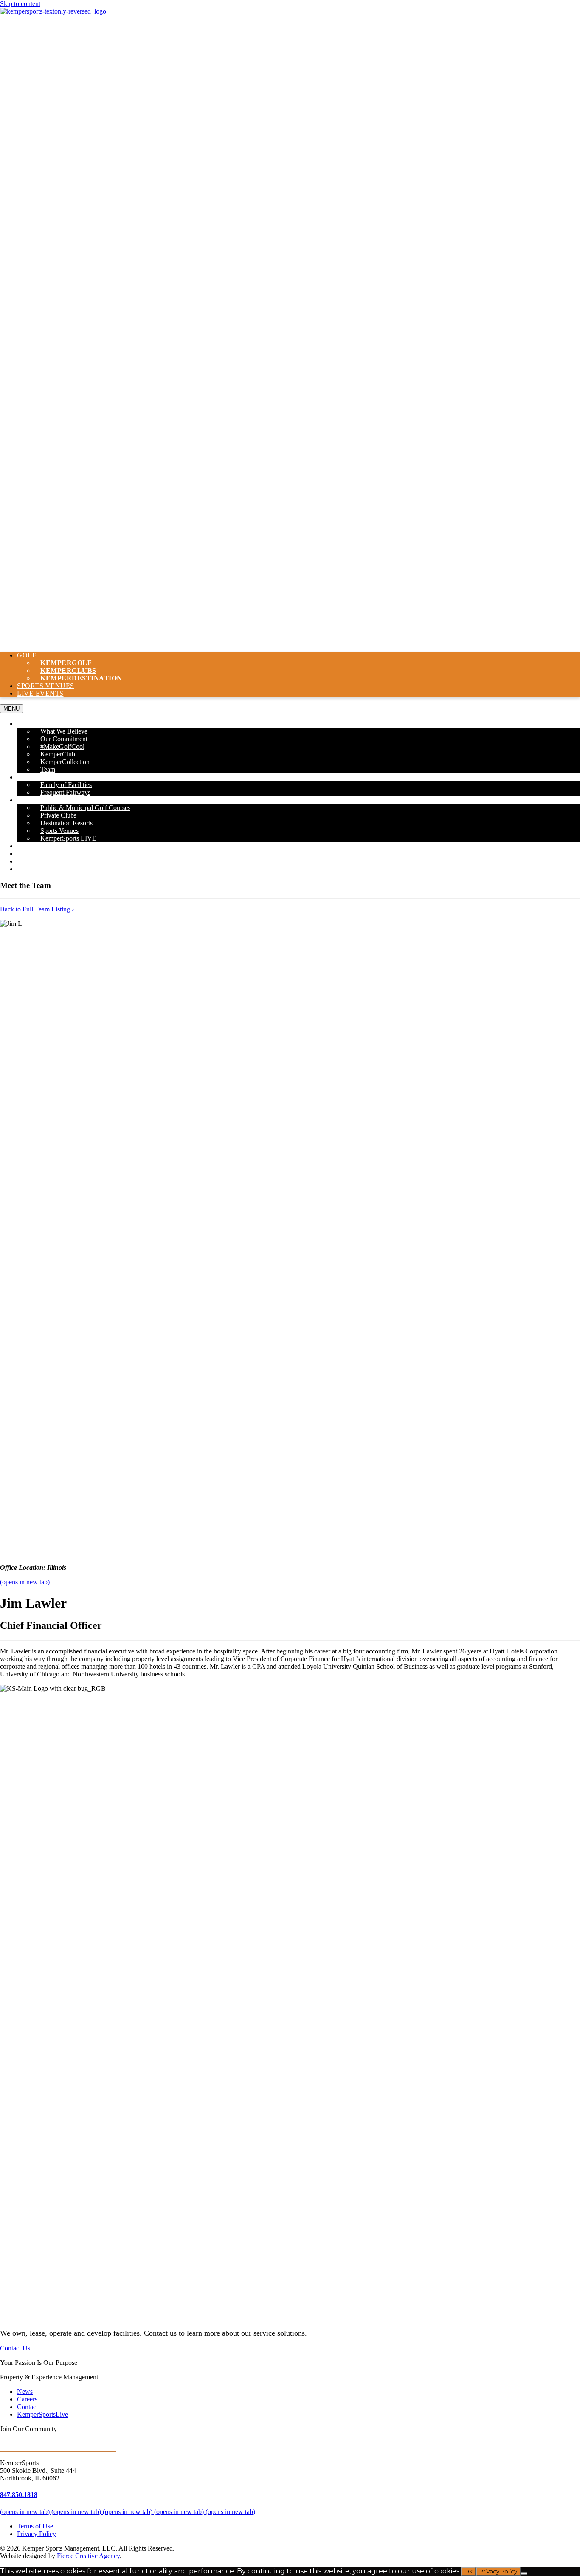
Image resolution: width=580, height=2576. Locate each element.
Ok (468, 2571)
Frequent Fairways (65, 792)
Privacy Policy (37, 2534)
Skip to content (20, 4)
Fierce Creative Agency (88, 2556)
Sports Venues (46, 686)
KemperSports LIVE (68, 838)
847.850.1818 (19, 2495)
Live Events (40, 693)
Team (48, 769)
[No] (524, 2573)
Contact (33, 869)
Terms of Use (35, 2526)
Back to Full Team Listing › (37, 909)
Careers (33, 861)
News (27, 853)
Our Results (40, 846)
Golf (27, 655)
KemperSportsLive (42, 2414)
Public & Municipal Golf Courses (85, 808)
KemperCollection (65, 762)
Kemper (81, 678)
